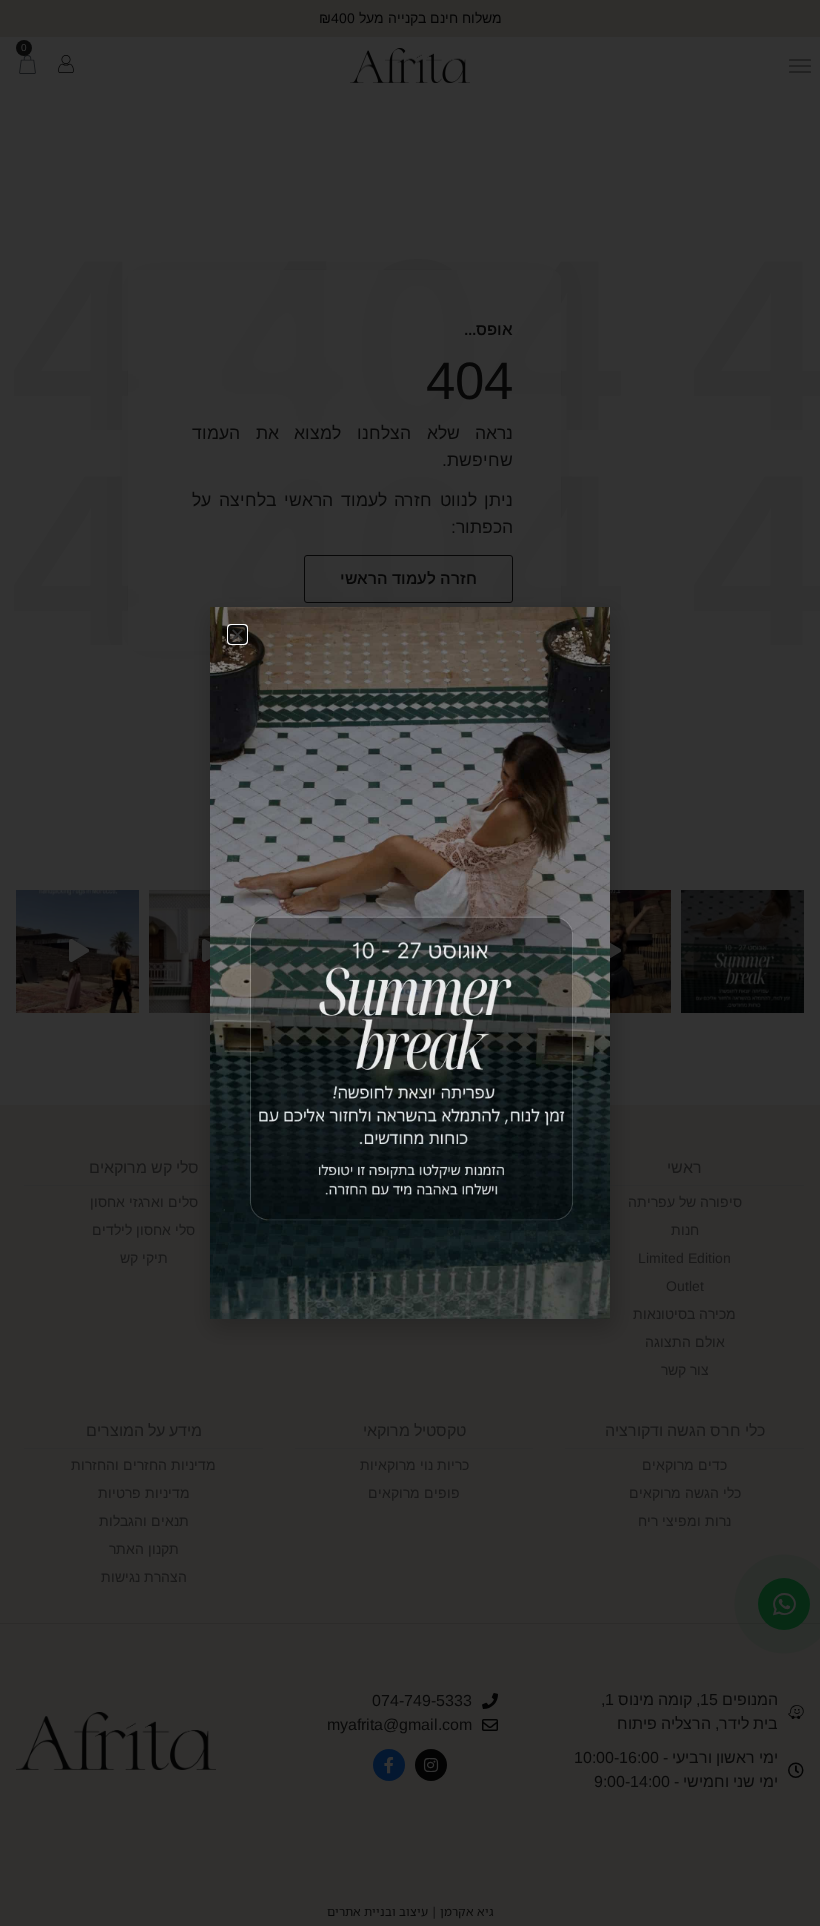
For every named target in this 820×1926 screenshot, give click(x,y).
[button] (237, 634)
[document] (410, 963)
